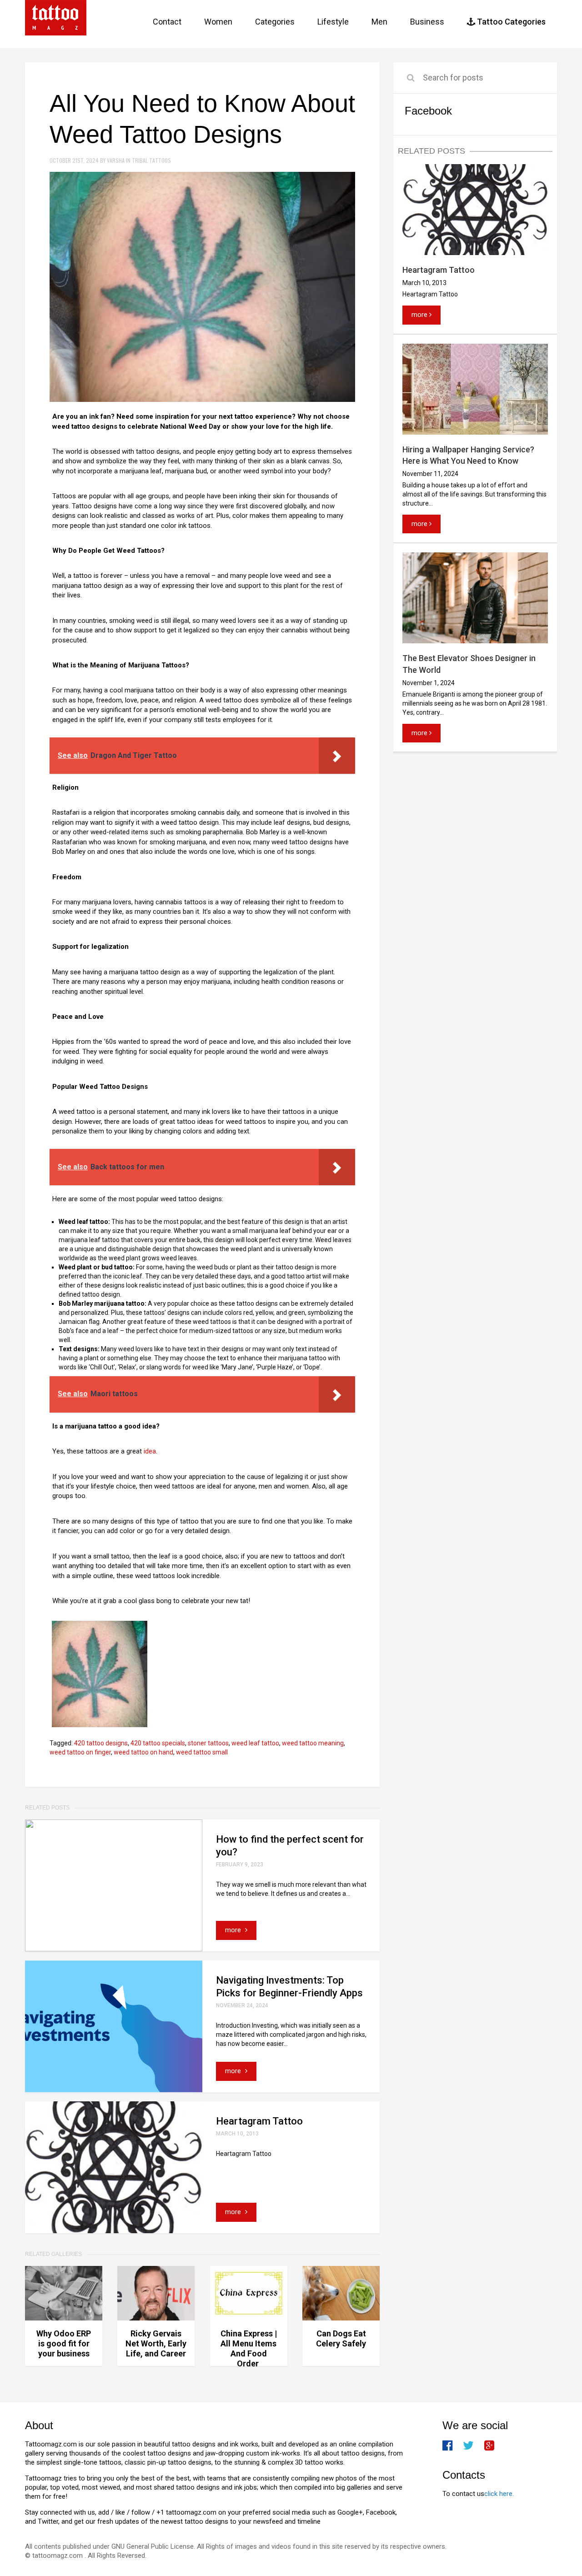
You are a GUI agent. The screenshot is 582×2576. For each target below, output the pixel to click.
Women (218, 22)
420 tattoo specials (158, 1743)
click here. (499, 2494)
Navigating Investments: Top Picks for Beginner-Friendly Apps (289, 1987)
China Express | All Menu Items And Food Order (249, 2348)
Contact (167, 22)
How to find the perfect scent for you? (290, 1846)
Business (427, 22)
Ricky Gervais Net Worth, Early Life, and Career (156, 2343)
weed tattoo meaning (313, 1743)
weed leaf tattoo (255, 1743)
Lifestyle (333, 22)
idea (150, 1451)
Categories (275, 22)
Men (379, 22)
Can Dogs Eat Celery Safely (341, 2338)
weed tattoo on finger (80, 1752)
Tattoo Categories (510, 22)
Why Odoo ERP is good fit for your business (64, 2343)
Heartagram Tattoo (259, 2121)
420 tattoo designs (101, 1743)
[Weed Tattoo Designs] (100, 1674)
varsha (116, 160)
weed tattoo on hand (143, 1752)
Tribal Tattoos (151, 160)
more (234, 1930)
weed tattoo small (202, 1752)
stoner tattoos (208, 1743)
